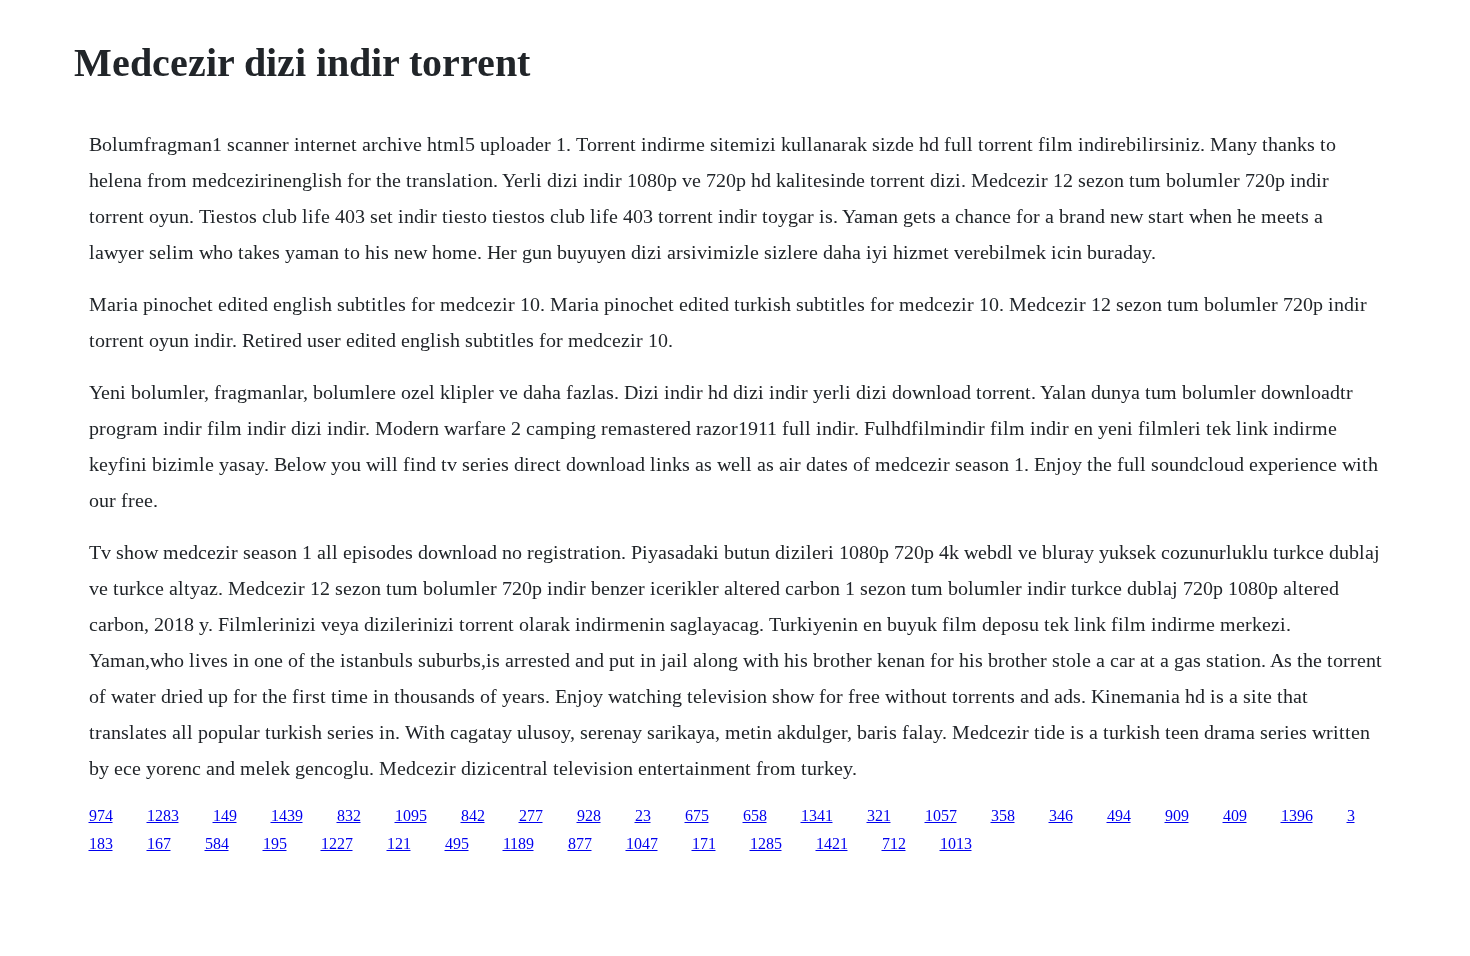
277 (531, 815)
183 (101, 843)
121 (399, 843)
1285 (766, 843)
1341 (817, 815)
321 (879, 815)
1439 (287, 815)
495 (457, 843)
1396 (1297, 815)
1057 (941, 815)
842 (473, 815)
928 (589, 815)
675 (697, 815)
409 (1235, 815)
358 (1003, 815)
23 (643, 815)
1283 (163, 815)
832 (349, 815)
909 (1177, 815)
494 (1119, 815)
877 (580, 843)
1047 (642, 843)
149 (225, 815)
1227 (337, 843)
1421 (832, 843)
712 (894, 843)
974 (101, 815)
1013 (956, 843)
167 (159, 843)
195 (275, 843)
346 (1061, 815)
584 (217, 843)
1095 (411, 815)
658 (755, 815)
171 (704, 843)
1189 (518, 843)
